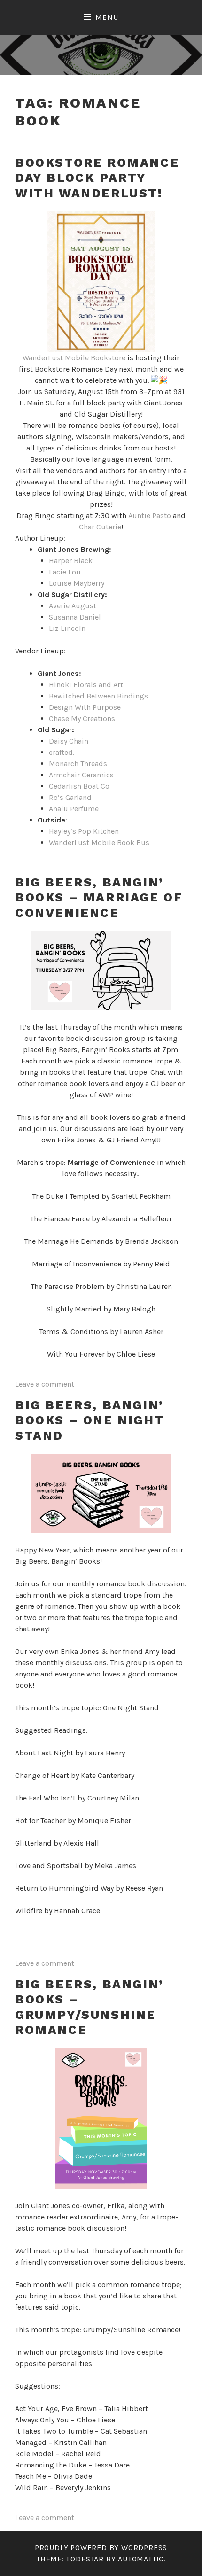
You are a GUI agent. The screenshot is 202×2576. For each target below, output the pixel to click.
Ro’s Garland (70, 797)
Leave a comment (45, 1384)
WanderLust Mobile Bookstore (74, 358)
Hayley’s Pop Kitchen (84, 831)
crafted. (62, 752)
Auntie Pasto (150, 516)
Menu (107, 17)
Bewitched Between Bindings (98, 696)
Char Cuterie (100, 527)
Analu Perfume (74, 809)
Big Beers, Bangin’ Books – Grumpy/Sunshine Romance (89, 2007)
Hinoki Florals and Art (87, 685)
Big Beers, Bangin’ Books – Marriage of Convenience (99, 897)
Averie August (73, 606)
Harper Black (71, 561)
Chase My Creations (82, 718)
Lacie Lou (65, 572)
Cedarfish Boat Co (79, 786)
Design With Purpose (85, 707)
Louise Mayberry (77, 583)
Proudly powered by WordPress (101, 2548)
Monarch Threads (78, 764)
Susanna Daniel (75, 617)
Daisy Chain (70, 741)
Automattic (141, 2559)
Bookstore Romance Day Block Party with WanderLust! (97, 178)
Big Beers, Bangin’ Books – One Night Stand (89, 1420)
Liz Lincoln (67, 628)
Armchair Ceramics (81, 775)
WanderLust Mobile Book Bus (99, 842)
